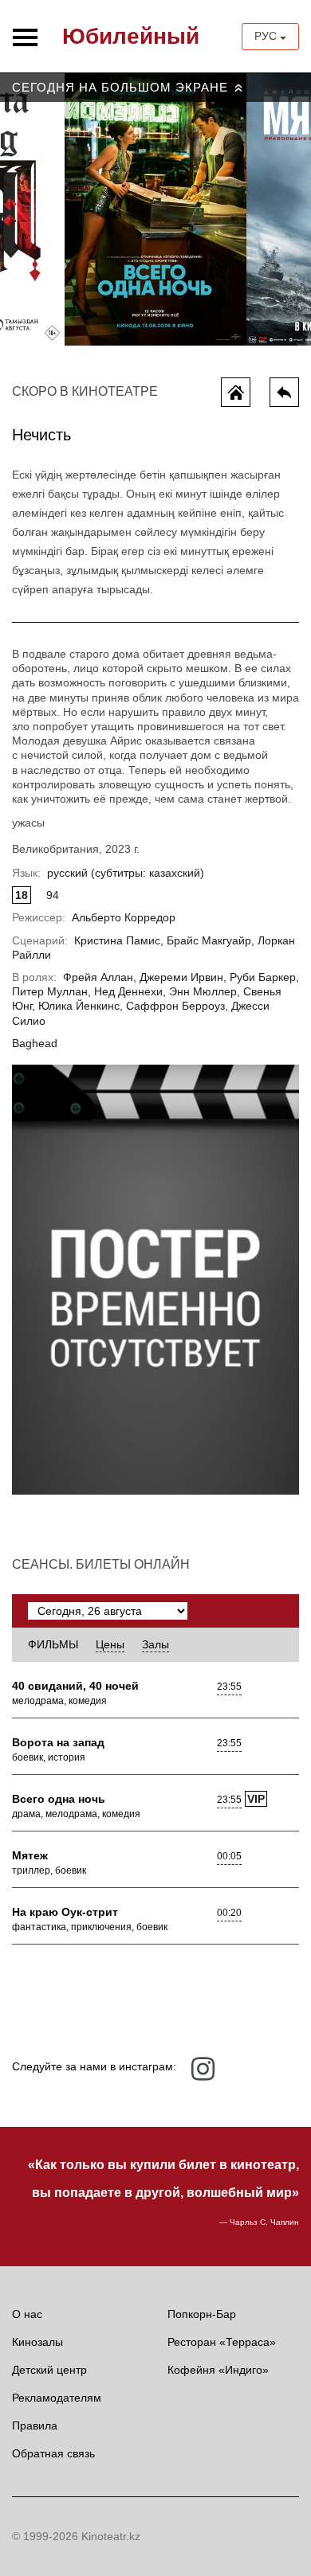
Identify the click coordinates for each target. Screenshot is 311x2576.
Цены (110, 1644)
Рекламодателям (57, 2398)
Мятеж (30, 1855)
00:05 (229, 1856)
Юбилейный (131, 36)
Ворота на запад (58, 1742)
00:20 (229, 1913)
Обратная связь (53, 2453)
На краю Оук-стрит (65, 1912)
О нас (27, 2314)
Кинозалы (37, 2342)
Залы (155, 1644)
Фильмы (53, 1644)
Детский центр (49, 2370)
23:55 (229, 1687)
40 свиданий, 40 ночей (75, 1686)
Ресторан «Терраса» (222, 2342)
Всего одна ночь (59, 1799)
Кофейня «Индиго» (218, 2370)
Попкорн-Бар (202, 2314)
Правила (35, 2426)
